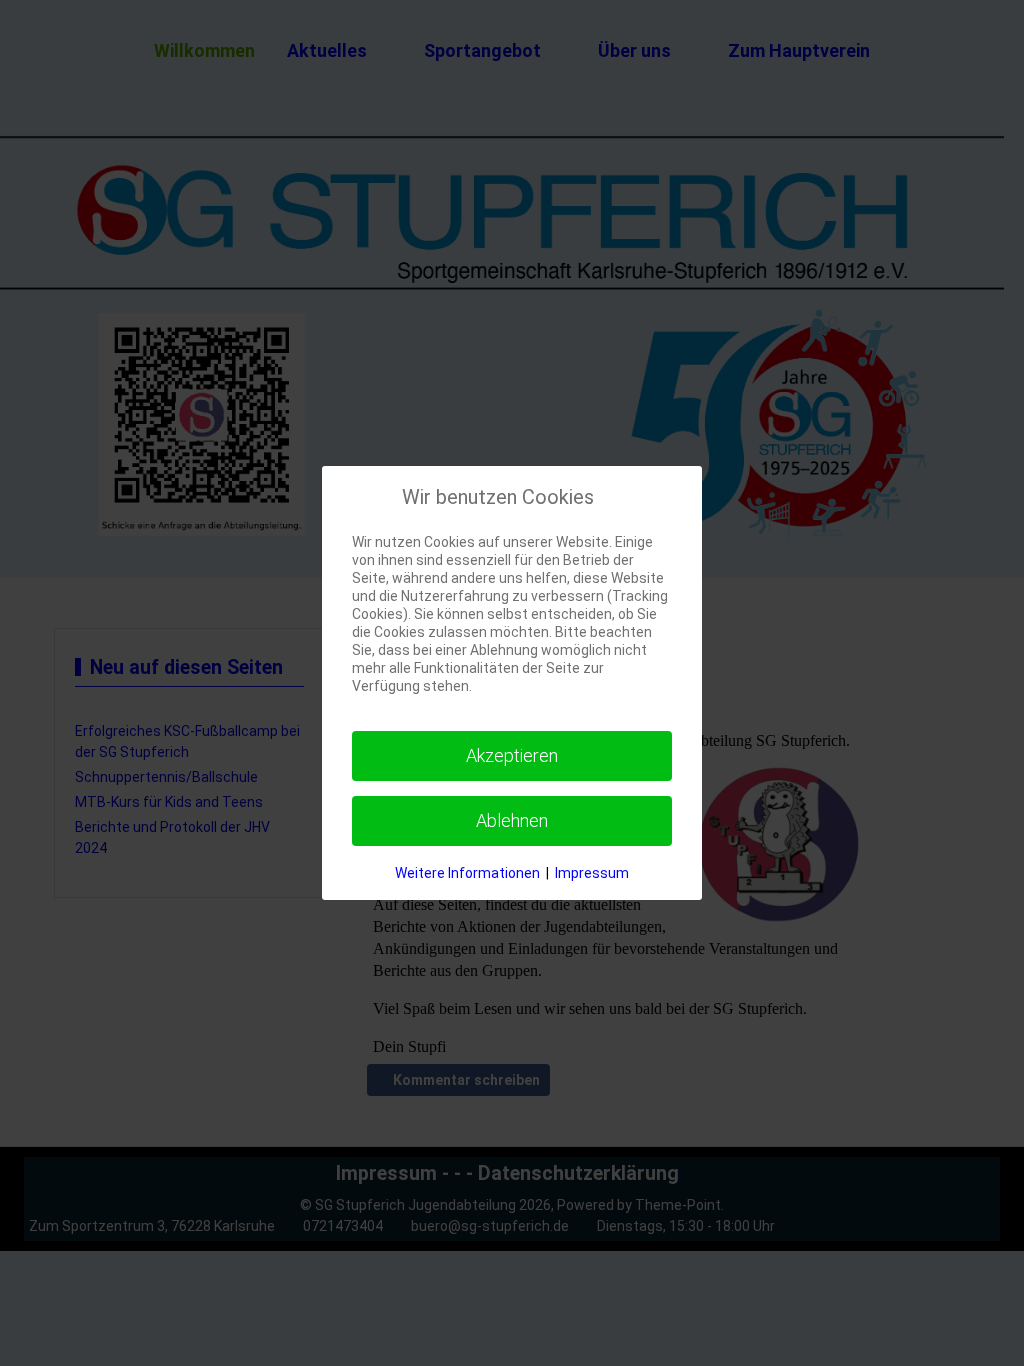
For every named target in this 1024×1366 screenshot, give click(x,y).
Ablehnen (512, 820)
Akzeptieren (512, 755)
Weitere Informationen (467, 873)
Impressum (592, 873)
